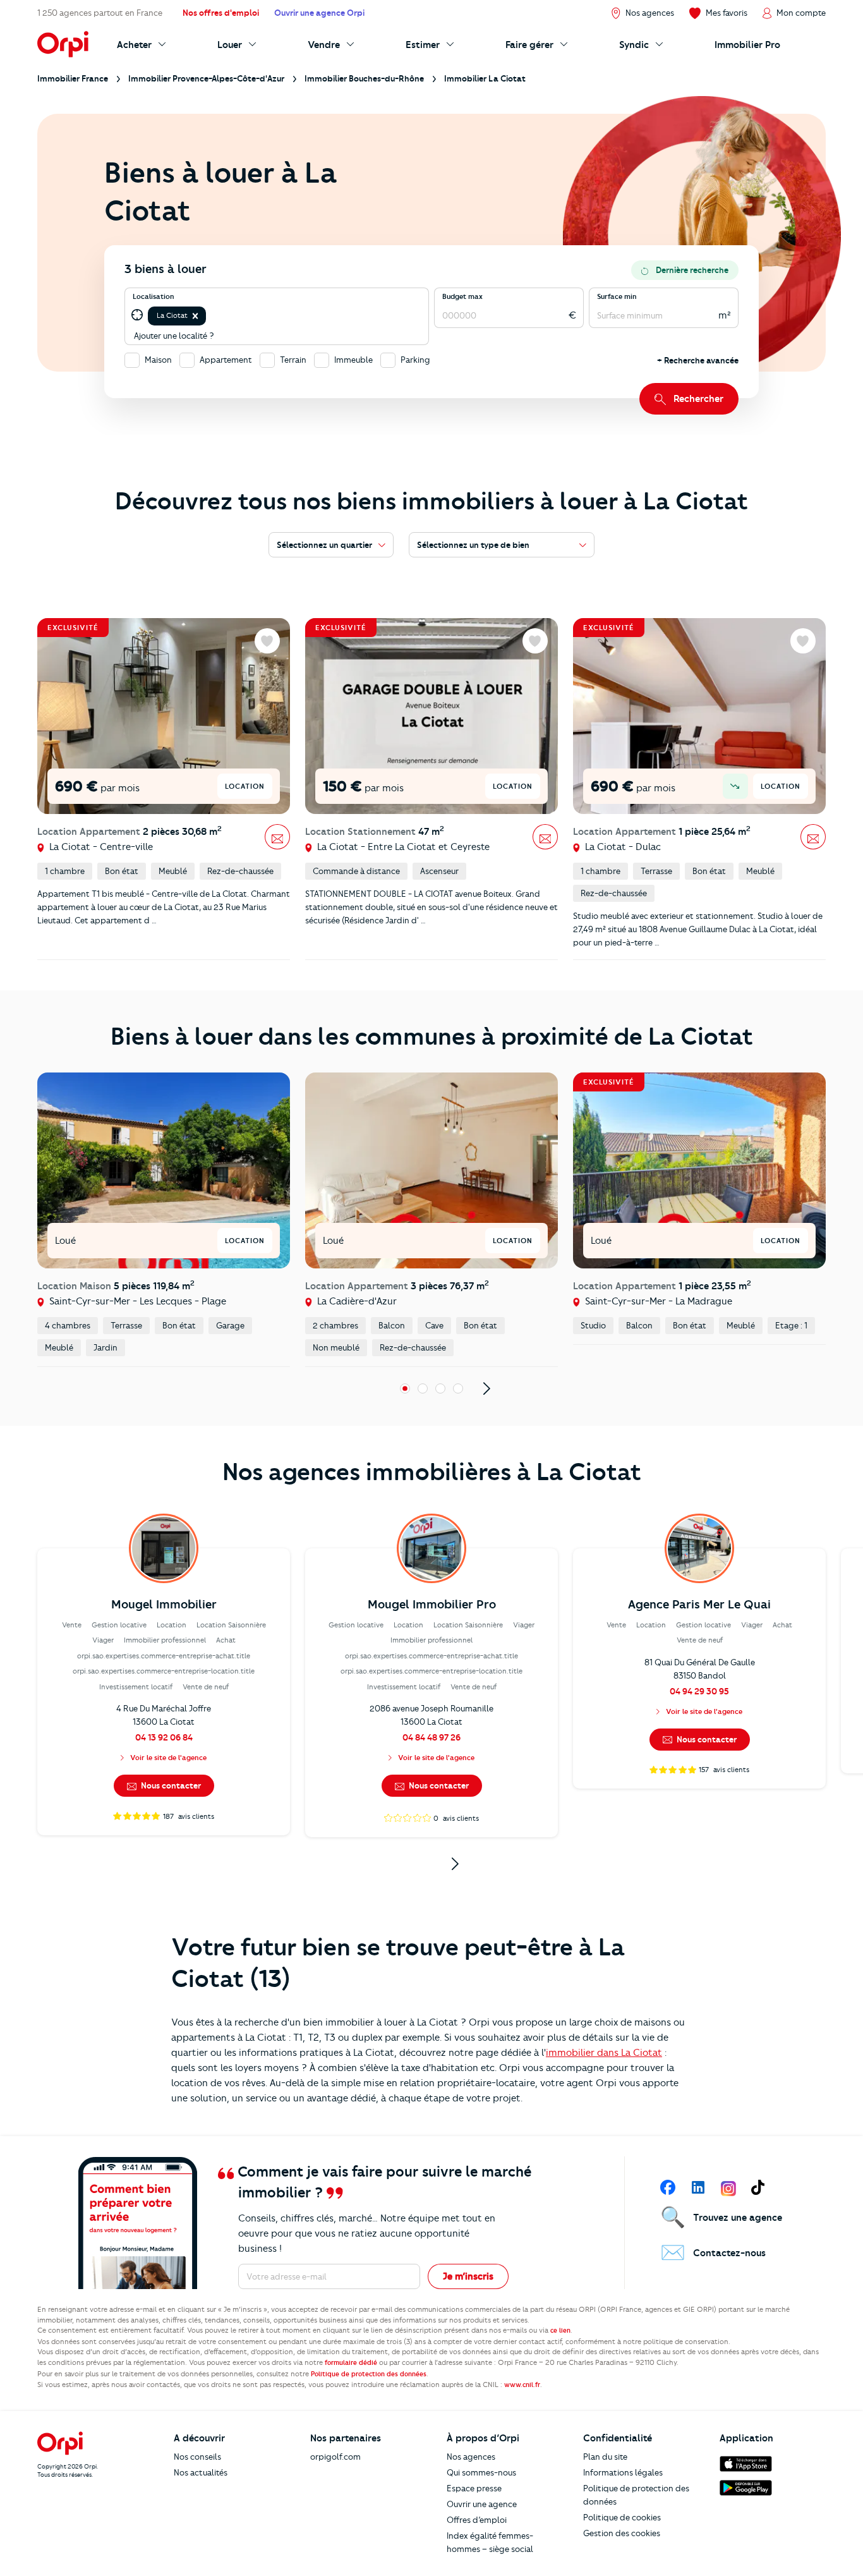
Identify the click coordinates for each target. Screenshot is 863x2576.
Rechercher (698, 399)
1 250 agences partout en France (100, 13)
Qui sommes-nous (481, 2472)
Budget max (462, 296)
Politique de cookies (622, 2517)
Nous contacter (170, 1785)
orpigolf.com (335, 2457)
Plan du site (605, 2457)
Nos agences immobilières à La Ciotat (432, 1472)
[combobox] (209, 316)
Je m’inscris (468, 2276)
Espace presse (474, 2488)
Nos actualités (201, 2472)
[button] (195, 316)
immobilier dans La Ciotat (604, 2053)
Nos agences (471, 2457)
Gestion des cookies (622, 2533)
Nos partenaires (346, 2438)
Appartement (226, 360)
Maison (158, 360)
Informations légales (623, 2472)
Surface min (617, 296)
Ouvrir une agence (482, 2504)
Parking (415, 360)
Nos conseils (197, 2457)
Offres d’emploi (477, 2520)
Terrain (293, 360)
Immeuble (353, 360)
